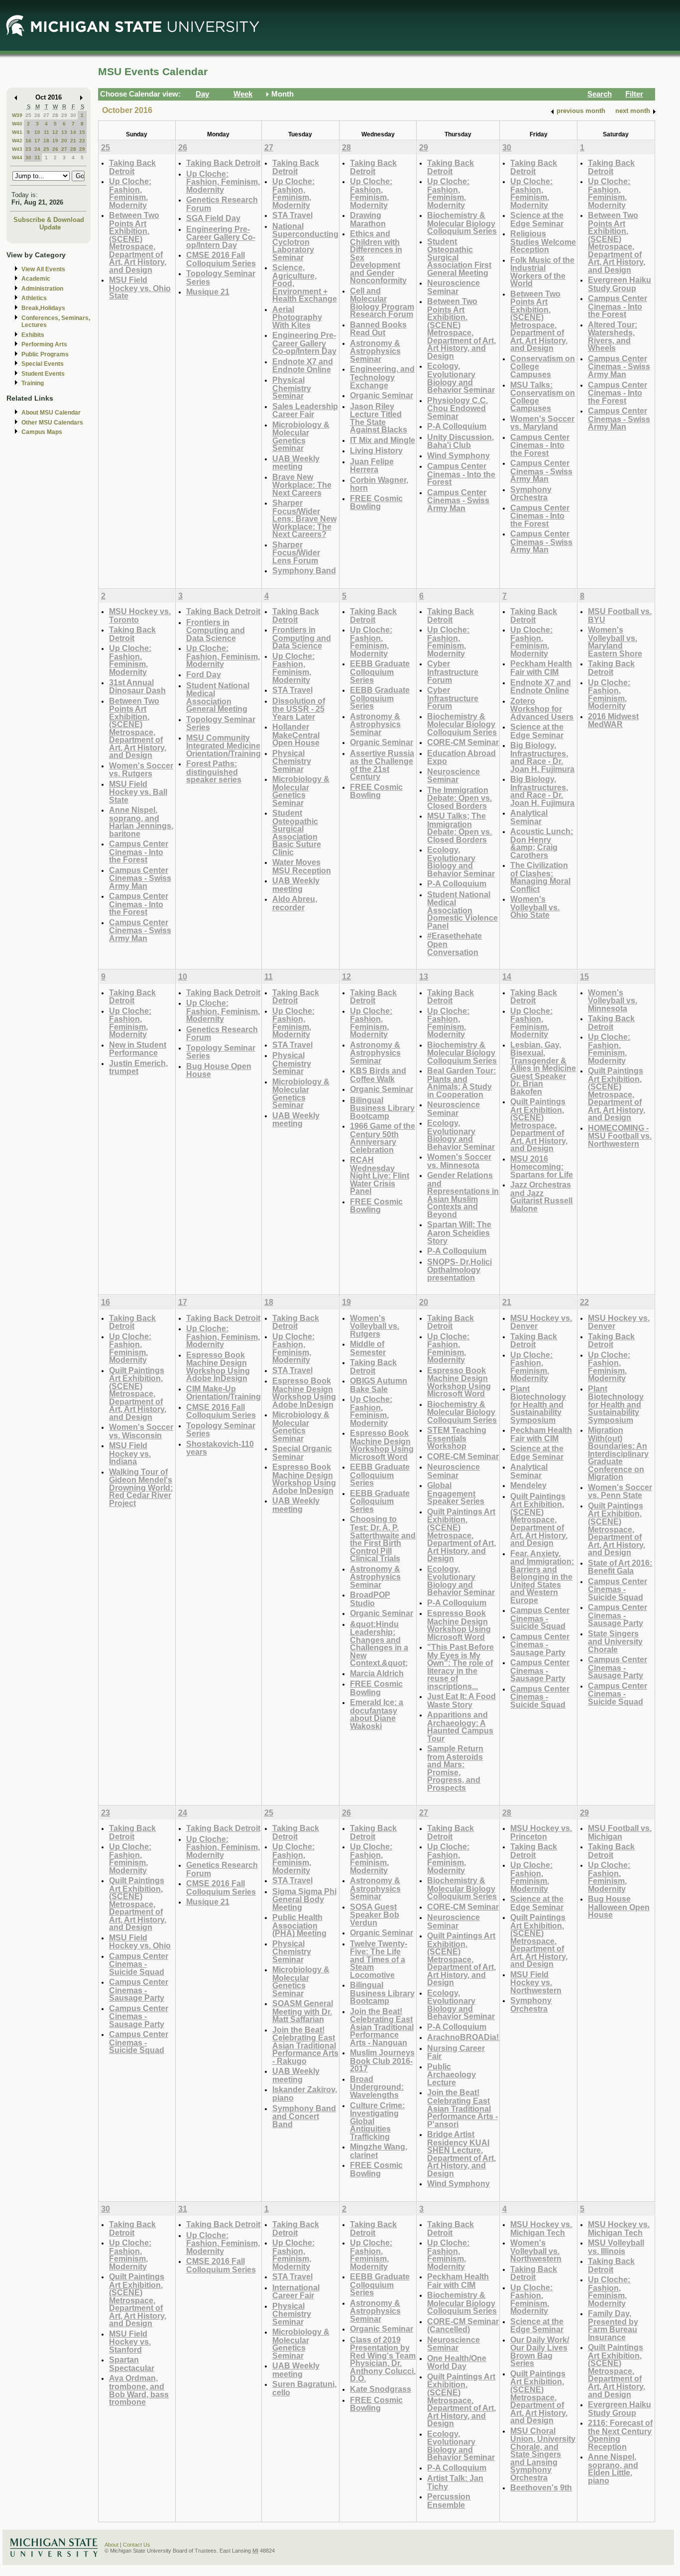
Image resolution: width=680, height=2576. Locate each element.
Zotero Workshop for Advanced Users (542, 709)
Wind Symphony (458, 455)
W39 (17, 115)
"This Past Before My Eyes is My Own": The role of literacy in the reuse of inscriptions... (460, 1666)
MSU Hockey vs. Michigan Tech (541, 2228)
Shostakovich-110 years (220, 1448)
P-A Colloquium (457, 426)
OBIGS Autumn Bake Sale (379, 1385)
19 (55, 141)
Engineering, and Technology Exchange (382, 377)
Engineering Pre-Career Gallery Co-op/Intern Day (221, 237)
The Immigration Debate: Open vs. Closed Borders (459, 798)
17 (37, 141)
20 (64, 141)
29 (64, 115)
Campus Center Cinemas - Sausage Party (540, 1644)
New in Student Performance (138, 1049)
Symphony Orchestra (531, 493)
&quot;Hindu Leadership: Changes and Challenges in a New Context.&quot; (379, 1644)
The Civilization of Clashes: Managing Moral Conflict (540, 877)
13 (64, 132)
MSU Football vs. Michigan (620, 1832)
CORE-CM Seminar (463, 742)
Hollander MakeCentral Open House (296, 735)
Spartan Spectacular (132, 2364)
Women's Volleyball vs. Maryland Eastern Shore (615, 642)
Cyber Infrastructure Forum (453, 671)
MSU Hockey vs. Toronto (140, 615)
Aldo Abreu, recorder (295, 903)
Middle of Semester (368, 1348)
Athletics (34, 298)
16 (28, 141)
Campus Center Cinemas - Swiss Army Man (458, 500)
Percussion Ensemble (449, 2501)
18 (46, 141)
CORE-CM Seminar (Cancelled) (463, 2325)
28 (55, 115)
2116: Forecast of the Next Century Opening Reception (620, 2435)
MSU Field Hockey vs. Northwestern (536, 1982)
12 (55, 132)
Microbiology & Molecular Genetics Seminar (301, 436)
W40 (17, 124)
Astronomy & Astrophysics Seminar (375, 351)
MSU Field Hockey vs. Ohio (140, 1942)
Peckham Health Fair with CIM (541, 668)
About (112, 2545)
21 (73, 141)
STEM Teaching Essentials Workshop (457, 1438)
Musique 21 (208, 292)
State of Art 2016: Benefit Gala (620, 1567)
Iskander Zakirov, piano (305, 2093)
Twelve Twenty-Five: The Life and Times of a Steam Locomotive (379, 1959)
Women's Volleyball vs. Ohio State (535, 907)
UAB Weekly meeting (296, 463)
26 (37, 115)
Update (50, 227)
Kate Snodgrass (381, 2389)
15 (82, 132)
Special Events (43, 364)
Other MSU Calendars (52, 423)
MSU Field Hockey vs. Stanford (130, 2342)
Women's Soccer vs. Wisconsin (141, 1431)
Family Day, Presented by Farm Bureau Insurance (613, 2325)
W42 (17, 141)
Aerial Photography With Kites (297, 317)
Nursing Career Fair (456, 2052)
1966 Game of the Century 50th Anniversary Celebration (383, 1138)
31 (37, 158)
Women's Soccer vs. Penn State (620, 1491)
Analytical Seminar (529, 817)
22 (82, 141)
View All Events (43, 269)
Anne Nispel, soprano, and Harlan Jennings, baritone (141, 822)
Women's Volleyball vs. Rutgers (375, 1326)
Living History (376, 450)
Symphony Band (304, 570)
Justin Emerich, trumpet (138, 1067)
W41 (17, 132)
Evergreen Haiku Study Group (620, 284)
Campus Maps (42, 432)
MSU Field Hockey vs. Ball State (138, 792)
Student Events (43, 374)
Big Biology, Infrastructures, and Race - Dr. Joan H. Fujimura (542, 757)
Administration (42, 289)
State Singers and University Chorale (615, 1641)
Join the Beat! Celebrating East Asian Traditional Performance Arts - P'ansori (462, 2108)
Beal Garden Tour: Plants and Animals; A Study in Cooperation (461, 1082)
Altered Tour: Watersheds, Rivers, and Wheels (613, 336)
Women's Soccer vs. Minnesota (459, 1161)
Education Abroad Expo (461, 757)
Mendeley (528, 1485)
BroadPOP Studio (370, 1599)
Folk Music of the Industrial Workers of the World (542, 272)
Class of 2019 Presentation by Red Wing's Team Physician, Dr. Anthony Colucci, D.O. (383, 2359)
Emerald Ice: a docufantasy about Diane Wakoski (377, 1714)
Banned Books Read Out (378, 329)
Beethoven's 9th (541, 2487)
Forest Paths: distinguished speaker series (214, 771)
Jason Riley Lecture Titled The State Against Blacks (379, 418)
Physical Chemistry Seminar (292, 388)
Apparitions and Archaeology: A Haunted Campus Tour (460, 1726)
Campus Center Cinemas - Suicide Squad (540, 1618)
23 (28, 149)
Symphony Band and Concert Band (304, 2116)
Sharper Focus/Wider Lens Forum (296, 552)
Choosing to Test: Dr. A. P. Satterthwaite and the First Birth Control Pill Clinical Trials (383, 1539)
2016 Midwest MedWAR (613, 720)
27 (46, 115)
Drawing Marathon (368, 219)
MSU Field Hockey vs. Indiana (130, 1453)
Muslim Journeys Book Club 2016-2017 (382, 2060)
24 (37, 149)
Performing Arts (44, 344)
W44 (17, 158)
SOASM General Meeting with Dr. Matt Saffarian (303, 2011)
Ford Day (204, 674)
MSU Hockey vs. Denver (541, 1322)
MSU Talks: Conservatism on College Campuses (543, 397)
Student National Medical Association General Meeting (218, 697)
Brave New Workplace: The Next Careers (302, 485)
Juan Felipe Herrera (372, 466)
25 (28, 115)
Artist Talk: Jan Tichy (455, 2482)
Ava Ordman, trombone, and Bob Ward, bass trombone (139, 2390)
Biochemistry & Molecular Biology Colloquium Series (462, 223)
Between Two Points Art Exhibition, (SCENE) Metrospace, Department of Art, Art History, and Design (138, 242)
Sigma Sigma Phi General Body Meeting (304, 1899)
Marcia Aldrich (377, 1673)
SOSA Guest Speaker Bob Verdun (375, 1915)
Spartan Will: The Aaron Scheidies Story (459, 1232)
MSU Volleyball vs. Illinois (616, 2247)
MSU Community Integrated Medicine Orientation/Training (224, 746)
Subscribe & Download (49, 220)
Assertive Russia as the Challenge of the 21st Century (382, 765)
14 (73, 132)
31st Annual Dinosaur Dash (137, 687)
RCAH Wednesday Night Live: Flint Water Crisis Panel (380, 1175)
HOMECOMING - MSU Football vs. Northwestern (620, 1136)
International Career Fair (296, 2292)
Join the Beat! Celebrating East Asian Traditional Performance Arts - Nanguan (382, 2027)
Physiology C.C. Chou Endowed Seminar (457, 408)
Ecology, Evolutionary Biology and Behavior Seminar (461, 378)
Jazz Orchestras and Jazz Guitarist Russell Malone (541, 1196)
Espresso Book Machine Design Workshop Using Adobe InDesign (218, 1367)
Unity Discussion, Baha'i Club (460, 441)
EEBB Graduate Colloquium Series (380, 671)
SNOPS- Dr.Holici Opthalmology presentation (459, 1270)
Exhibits (33, 335)
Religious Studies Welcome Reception (543, 241)
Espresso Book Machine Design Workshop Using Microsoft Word (382, 1445)
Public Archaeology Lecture (452, 2074)
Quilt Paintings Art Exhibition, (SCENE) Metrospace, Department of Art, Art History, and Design (539, 1125)
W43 (17, 149)
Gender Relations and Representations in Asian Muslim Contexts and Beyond (463, 1195)
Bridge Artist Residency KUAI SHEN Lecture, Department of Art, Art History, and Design (461, 2154)
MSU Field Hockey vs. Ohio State (140, 288)
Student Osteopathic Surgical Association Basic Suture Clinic (297, 832)
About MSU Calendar (51, 413)
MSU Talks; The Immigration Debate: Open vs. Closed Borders (459, 828)
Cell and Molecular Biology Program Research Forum (382, 303)
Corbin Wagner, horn (379, 484)
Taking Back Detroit (132, 167)
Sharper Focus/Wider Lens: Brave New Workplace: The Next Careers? (304, 518)
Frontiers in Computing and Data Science (216, 630)
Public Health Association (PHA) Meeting (299, 1925)
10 (37, 132)
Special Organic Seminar (302, 1452)
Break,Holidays (43, 308)
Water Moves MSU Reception (302, 866)
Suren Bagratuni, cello (304, 2388)
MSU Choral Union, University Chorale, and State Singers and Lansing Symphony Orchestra (543, 2454)
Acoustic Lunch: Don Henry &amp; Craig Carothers (542, 843)
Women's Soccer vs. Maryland (542, 423)
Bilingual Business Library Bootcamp (382, 1108)
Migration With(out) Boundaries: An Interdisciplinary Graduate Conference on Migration (618, 1453)
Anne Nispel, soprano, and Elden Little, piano (613, 2469)
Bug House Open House (219, 1070)
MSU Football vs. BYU (620, 615)
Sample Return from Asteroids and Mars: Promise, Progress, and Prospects (455, 1768)
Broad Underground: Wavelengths (377, 2087)
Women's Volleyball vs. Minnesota (613, 1000)
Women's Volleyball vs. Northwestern (536, 2251)
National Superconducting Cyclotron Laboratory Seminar (305, 242)
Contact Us (137, 2545)
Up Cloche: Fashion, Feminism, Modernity (130, 193)
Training (33, 383)
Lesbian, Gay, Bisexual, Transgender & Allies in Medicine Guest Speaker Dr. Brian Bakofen (543, 1068)
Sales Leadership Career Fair (305, 410)
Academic (36, 279)
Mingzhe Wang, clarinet (379, 2151)
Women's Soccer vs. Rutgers (141, 770)
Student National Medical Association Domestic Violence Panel (462, 910)
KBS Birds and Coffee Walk (378, 1075)
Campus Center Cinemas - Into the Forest (461, 474)
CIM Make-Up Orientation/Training (224, 1393)
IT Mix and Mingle (383, 440)
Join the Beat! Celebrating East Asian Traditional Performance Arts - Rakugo (305, 2045)
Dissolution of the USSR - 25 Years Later (299, 709)
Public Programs (45, 354)
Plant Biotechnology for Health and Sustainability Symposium (538, 1404)
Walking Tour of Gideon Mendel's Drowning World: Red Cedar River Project (141, 1487)
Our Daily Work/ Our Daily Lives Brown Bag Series (540, 2352)
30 (73, 115)
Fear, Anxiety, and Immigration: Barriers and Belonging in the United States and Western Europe (542, 1577)
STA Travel (292, 215)
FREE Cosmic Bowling (376, 502)
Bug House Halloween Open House (619, 1907)
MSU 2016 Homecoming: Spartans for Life (542, 1167)
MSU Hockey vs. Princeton (541, 1832)
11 (47, 132)
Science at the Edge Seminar (537, 219)
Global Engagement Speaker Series (456, 1493)
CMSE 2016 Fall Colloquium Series (221, 259)
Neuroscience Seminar (453, 287)
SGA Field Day (213, 218)
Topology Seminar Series (221, 277)
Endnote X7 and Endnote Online (303, 366)
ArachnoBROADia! (463, 2037)
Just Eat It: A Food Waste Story (461, 1700)
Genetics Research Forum (222, 204)
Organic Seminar (382, 395)
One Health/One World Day (457, 2362)
